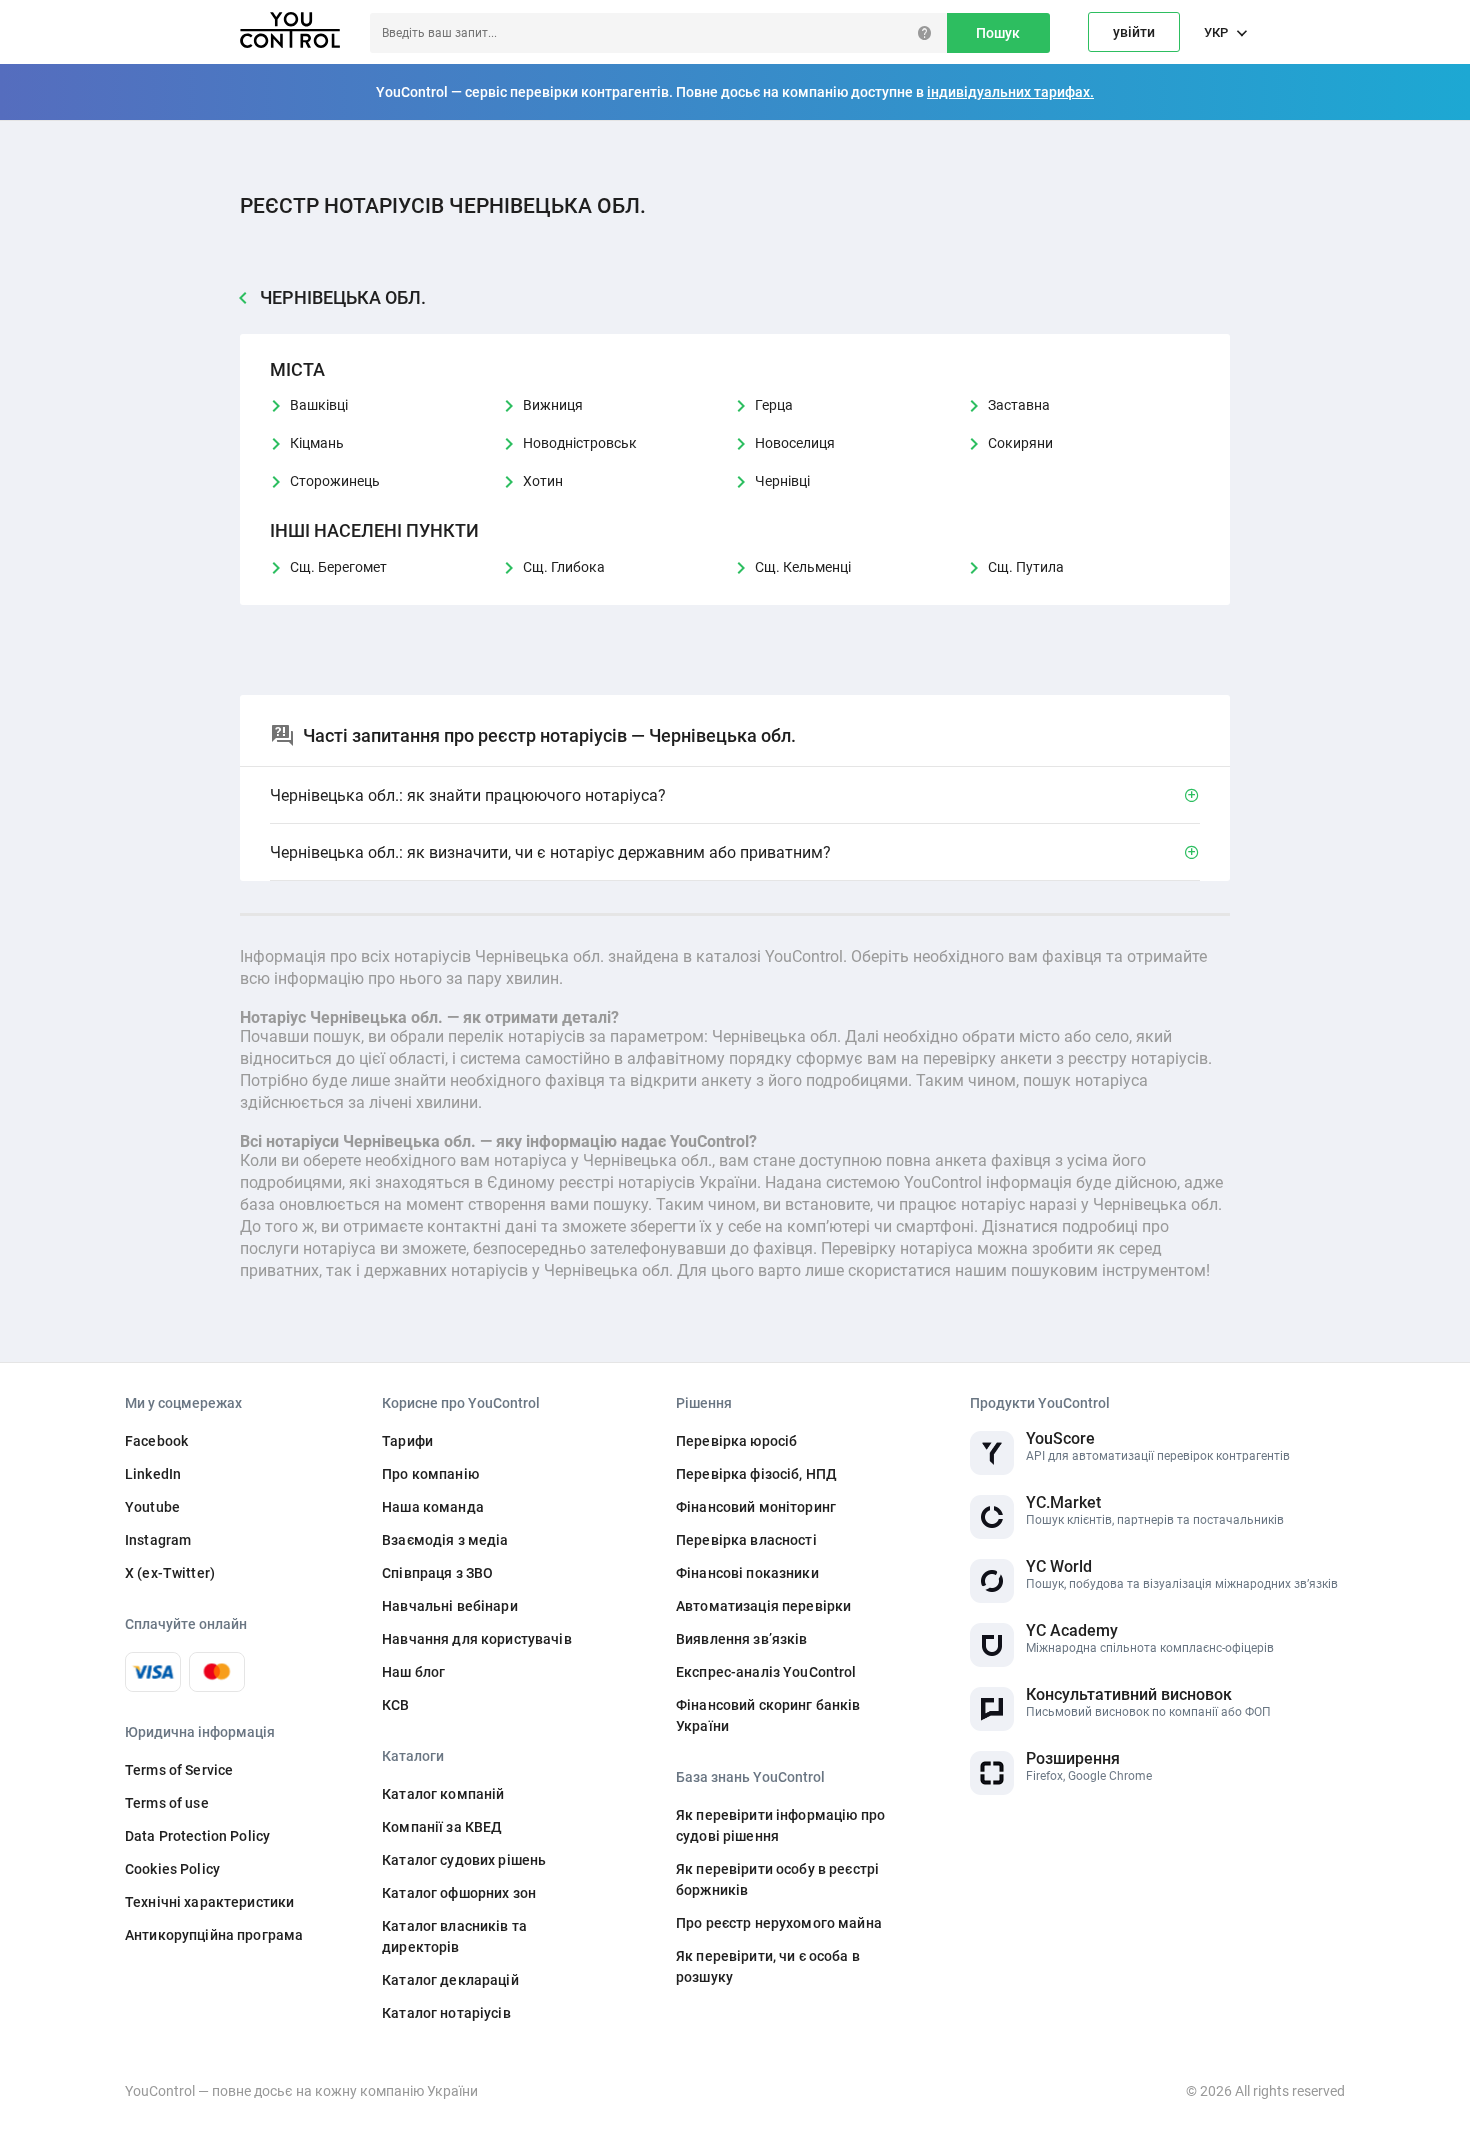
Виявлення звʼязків (742, 1639)
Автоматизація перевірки (763, 1606)
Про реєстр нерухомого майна (779, 1923)
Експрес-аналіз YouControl (766, 1672)
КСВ (395, 1705)
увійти (1134, 32)
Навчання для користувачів (477, 1639)
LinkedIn (153, 1474)
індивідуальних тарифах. (1010, 92)
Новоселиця (795, 443)
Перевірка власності (746, 1540)
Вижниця (553, 405)
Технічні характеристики (209, 1902)
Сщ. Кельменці (803, 567)
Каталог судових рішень (464, 1860)
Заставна (1019, 405)
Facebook (156, 1441)
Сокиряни (1020, 443)
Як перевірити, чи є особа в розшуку (768, 1966)
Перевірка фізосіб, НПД (756, 1474)
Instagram (158, 1540)
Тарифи (407, 1441)
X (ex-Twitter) (170, 1573)
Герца (774, 405)
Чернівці (782, 481)
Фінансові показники (747, 1573)
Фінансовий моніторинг (756, 1507)
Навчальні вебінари (450, 1606)
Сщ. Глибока (564, 567)
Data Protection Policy (197, 1836)
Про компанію (430, 1474)
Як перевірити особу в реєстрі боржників (777, 1879)
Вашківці (319, 405)
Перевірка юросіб (736, 1441)
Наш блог (413, 1672)
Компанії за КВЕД (442, 1827)
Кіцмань (317, 443)
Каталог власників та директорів (454, 1936)
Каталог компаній (443, 1794)
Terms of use (167, 1803)
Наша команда (433, 1507)
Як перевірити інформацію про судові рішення (780, 1825)
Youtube (152, 1507)
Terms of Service (179, 1770)
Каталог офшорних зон (459, 1893)
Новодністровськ (580, 443)
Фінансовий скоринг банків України (768, 1715)
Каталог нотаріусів (446, 2013)
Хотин (543, 481)
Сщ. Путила (1026, 567)
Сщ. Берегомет (338, 567)
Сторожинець (335, 481)
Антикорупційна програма (214, 1935)
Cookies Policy (172, 1869)
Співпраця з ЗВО (437, 1573)
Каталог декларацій (450, 1980)
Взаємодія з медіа (445, 1540)
